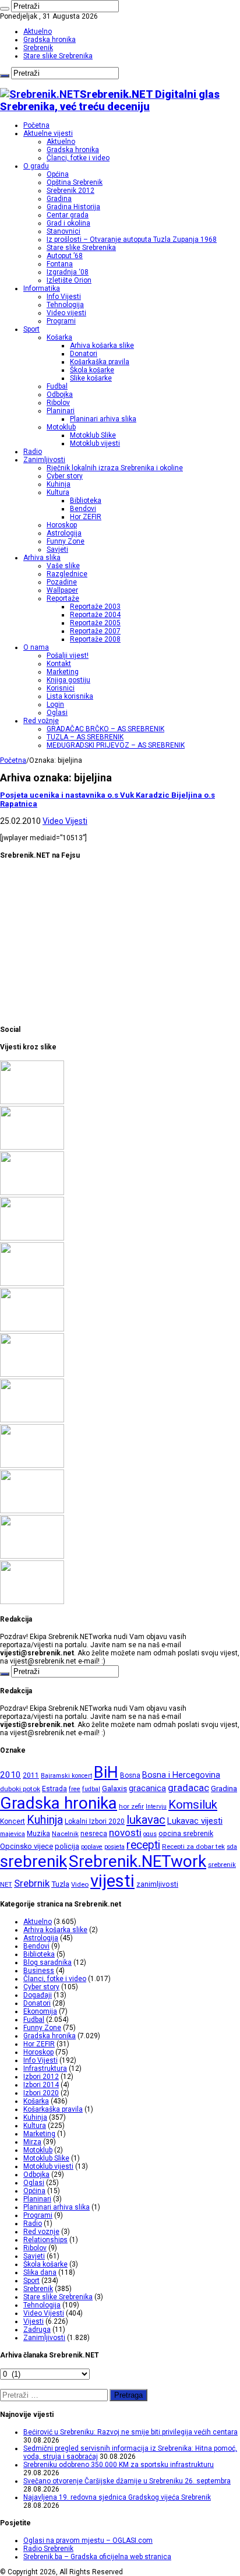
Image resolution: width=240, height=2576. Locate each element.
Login (55, 704)
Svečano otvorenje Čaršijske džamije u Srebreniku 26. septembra (127, 2481)
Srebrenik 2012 (70, 191)
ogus (150, 1834)
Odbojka (60, 394)
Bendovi (83, 509)
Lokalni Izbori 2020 (95, 1821)
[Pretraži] (5, 9)
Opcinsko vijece (27, 1846)
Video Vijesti (65, 821)
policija (67, 1846)
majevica (13, 1834)
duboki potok (20, 1789)
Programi (61, 321)
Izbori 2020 (41, 2093)
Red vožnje (41, 721)
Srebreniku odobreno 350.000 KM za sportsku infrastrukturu (119, 2465)
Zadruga (37, 2330)
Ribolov (58, 403)
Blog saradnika (47, 1962)
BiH (106, 1772)
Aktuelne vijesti (48, 133)
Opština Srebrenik (75, 182)
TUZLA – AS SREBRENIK (85, 737)
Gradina (59, 199)
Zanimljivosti (44, 460)
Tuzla (60, 1884)
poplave (92, 1847)
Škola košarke (92, 370)
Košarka (59, 337)
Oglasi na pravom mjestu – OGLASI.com (88, 2540)
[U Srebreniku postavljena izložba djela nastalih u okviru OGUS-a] (32, 1375)
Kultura (58, 492)
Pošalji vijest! (68, 656)
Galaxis (114, 1789)
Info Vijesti (64, 297)
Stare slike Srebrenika (58, 56)
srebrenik (33, 1861)
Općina (58, 174)
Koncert (13, 1821)
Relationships (45, 2240)
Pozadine (62, 582)
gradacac (188, 1788)
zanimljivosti (157, 1884)
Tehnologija (65, 305)
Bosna (130, 1775)
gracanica (147, 1788)
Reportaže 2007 (95, 631)
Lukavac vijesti (195, 1821)
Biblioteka (86, 501)
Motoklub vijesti (95, 443)
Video (80, 1884)
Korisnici (61, 688)
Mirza (32, 2142)
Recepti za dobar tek (193, 1846)
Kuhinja (59, 484)
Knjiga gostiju (68, 680)
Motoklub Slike (93, 435)
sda (232, 1847)
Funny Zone (66, 541)
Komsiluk (193, 1805)
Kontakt (59, 664)
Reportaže (63, 598)
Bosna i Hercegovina (181, 1775)
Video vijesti (66, 313)
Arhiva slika (42, 558)
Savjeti (57, 549)
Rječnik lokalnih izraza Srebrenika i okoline (115, 468)
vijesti (112, 1881)
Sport (31, 329)
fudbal (91, 1789)
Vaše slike (63, 566)
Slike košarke (91, 378)
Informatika (42, 288)
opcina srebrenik (186, 1833)
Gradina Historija (73, 207)
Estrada (54, 1789)
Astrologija (64, 533)
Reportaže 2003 (95, 607)
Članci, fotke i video (78, 158)
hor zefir (131, 1806)
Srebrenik (38, 48)
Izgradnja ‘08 (68, 272)
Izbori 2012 (41, 2077)
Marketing (63, 672)
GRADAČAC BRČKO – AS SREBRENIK (105, 729)
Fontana (60, 264)
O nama (36, 647)
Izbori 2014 (41, 2085)
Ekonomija (40, 2011)
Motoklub (61, 427)
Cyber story (65, 476)
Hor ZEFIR (86, 517)
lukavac (146, 1820)
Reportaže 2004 (95, 615)
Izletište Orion (69, 280)
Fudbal (57, 386)
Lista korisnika (70, 696)
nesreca (94, 1834)
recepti (143, 1845)
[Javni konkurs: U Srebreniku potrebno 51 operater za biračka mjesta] (32, 1602)
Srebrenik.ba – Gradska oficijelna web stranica (97, 2557)
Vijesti (33, 2321)
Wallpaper (62, 590)
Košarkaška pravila (100, 362)
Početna (36, 125)
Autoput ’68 (65, 256)
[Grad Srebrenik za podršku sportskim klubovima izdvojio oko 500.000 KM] (32, 1556)
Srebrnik (32, 1883)
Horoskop (62, 525)
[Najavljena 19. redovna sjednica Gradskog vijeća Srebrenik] (32, 1284)
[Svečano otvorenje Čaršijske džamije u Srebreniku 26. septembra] (32, 1238)
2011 (31, 1775)
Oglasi (57, 713)
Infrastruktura (45, 2068)
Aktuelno (38, 31)
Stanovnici (63, 231)
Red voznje (41, 2232)
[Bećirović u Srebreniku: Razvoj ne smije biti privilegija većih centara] (32, 1102)
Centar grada (68, 215)
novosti (125, 1833)
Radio (33, 452)
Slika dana (40, 2272)
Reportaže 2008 (95, 639)
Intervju (156, 1807)
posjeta (114, 1847)
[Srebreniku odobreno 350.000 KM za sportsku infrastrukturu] (32, 1193)
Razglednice (67, 574)
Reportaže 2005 (95, 623)
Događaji (38, 1995)
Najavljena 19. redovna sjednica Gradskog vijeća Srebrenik (117, 2497)
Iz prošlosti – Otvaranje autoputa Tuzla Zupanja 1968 (132, 239)
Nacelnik (65, 1834)
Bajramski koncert (66, 1776)
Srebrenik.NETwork (137, 1861)
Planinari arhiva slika (103, 419)
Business (39, 1971)
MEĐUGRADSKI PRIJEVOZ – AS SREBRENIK (116, 745)
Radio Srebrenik (48, 2549)
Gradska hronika (50, 40)
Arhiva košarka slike (102, 346)
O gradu (36, 166)
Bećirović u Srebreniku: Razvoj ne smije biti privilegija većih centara (130, 2432)
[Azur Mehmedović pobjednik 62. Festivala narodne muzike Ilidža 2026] (32, 1420)
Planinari (61, 411)
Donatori (84, 354)
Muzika (38, 1834)
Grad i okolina (68, 223)
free (75, 1789)
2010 (10, 1775)
